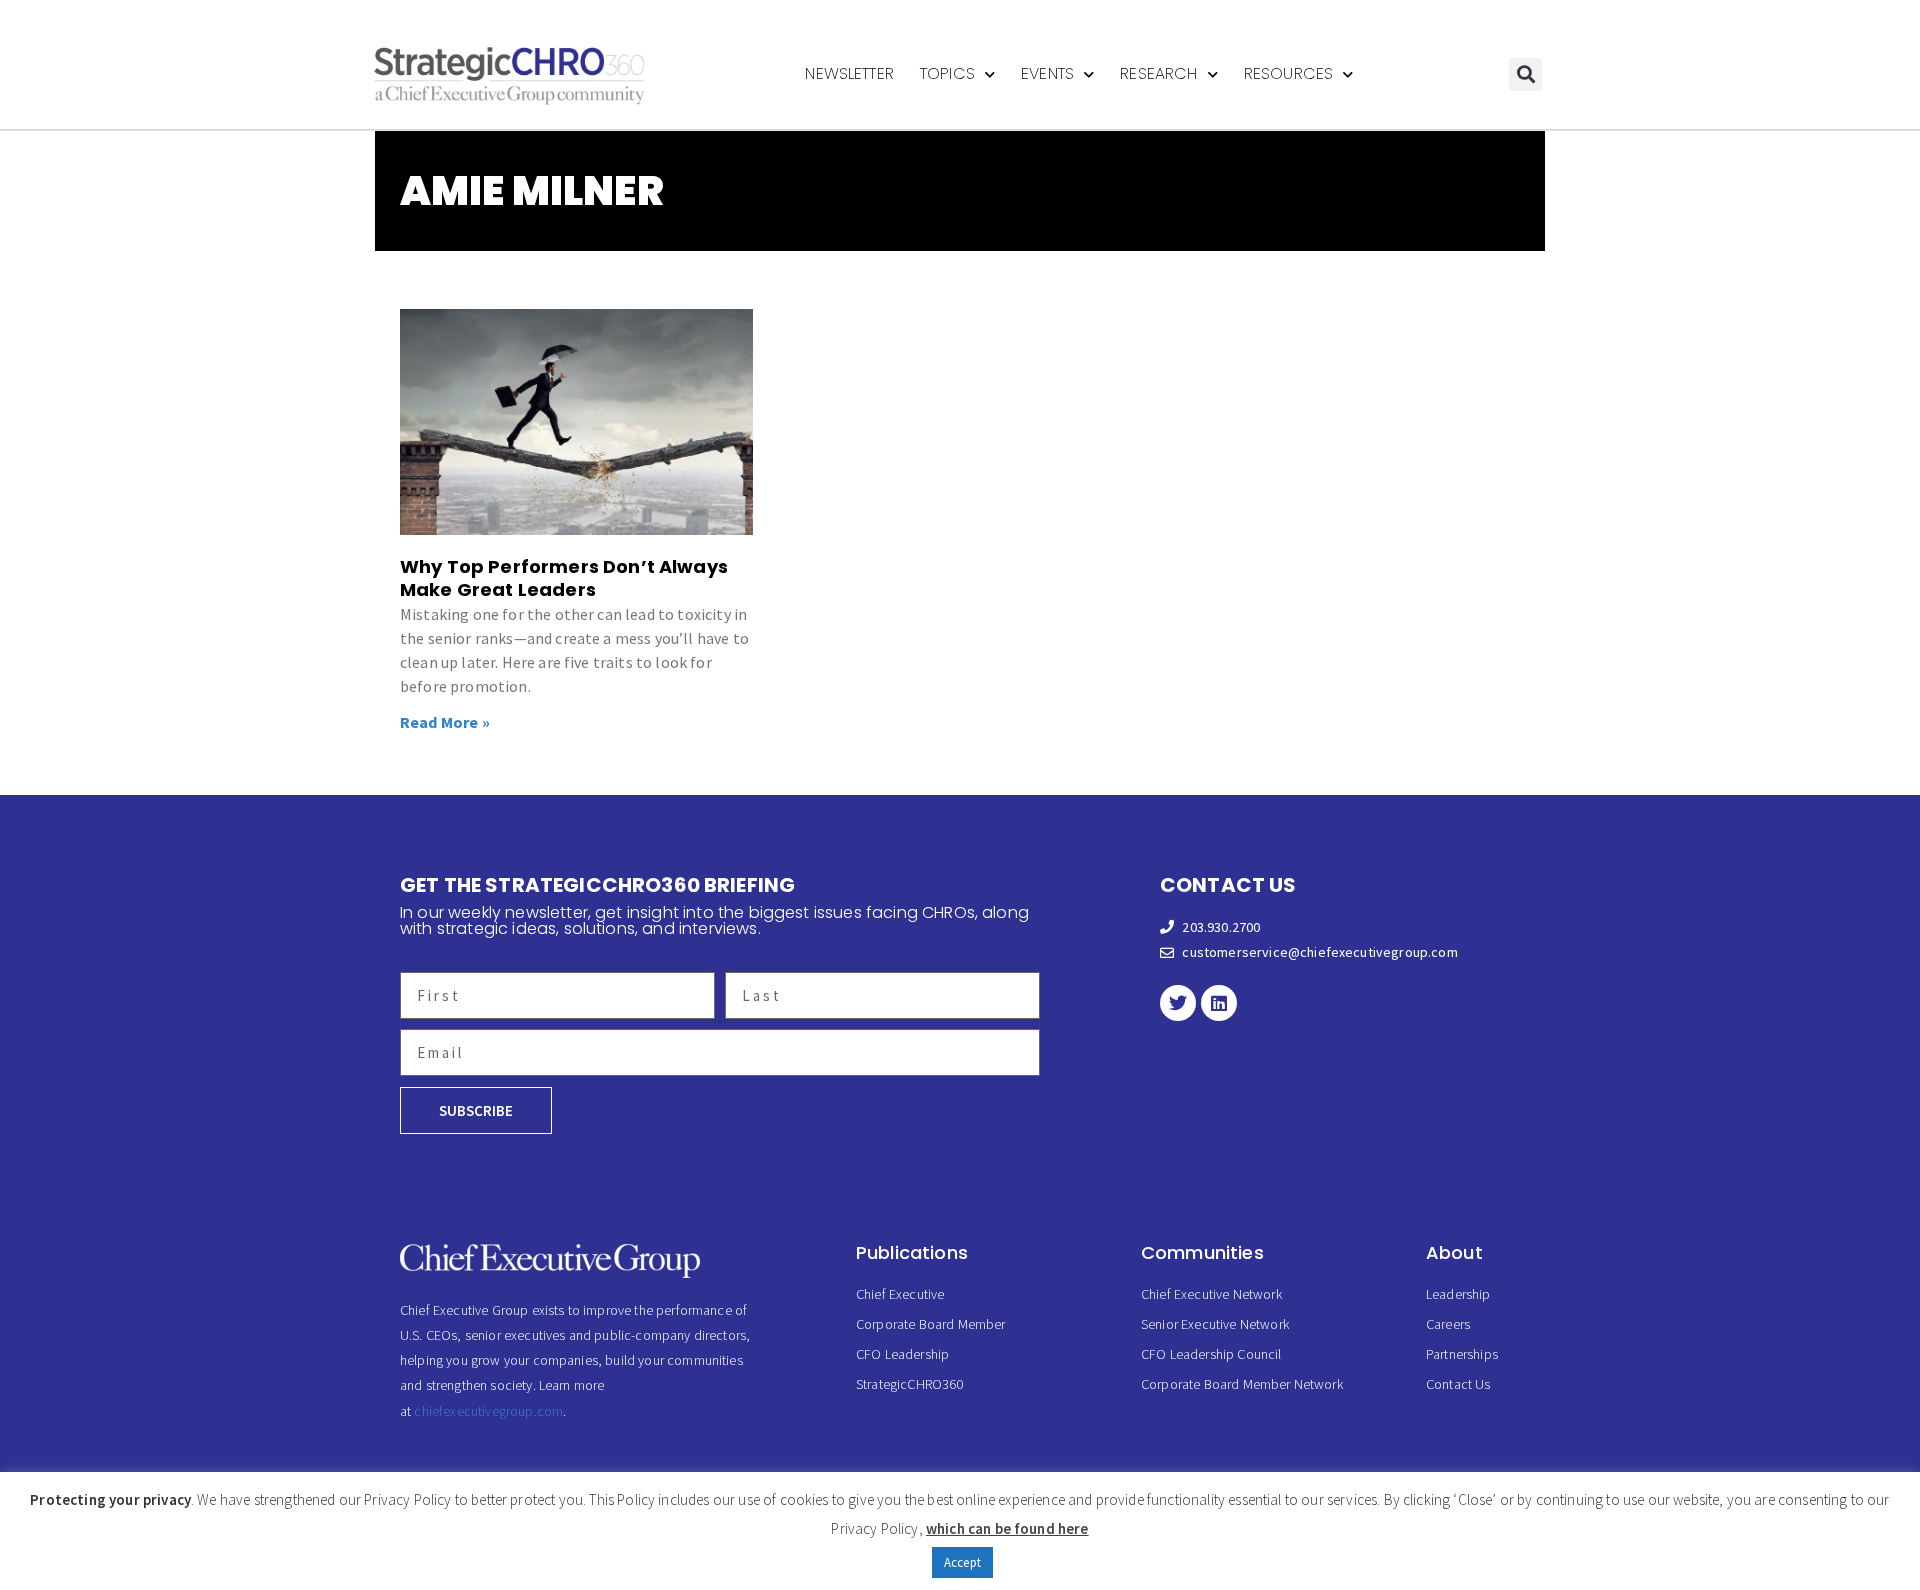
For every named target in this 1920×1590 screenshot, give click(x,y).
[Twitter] (1178, 1003)
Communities (1202, 1252)
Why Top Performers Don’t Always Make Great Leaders (564, 578)
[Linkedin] (1219, 1003)
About (1454, 1252)
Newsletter (849, 73)
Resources (1288, 73)
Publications (912, 1252)
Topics (947, 73)
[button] (1525, 74)
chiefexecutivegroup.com (488, 1411)
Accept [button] (962, 1562)
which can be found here (1007, 1528)
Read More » (445, 722)
